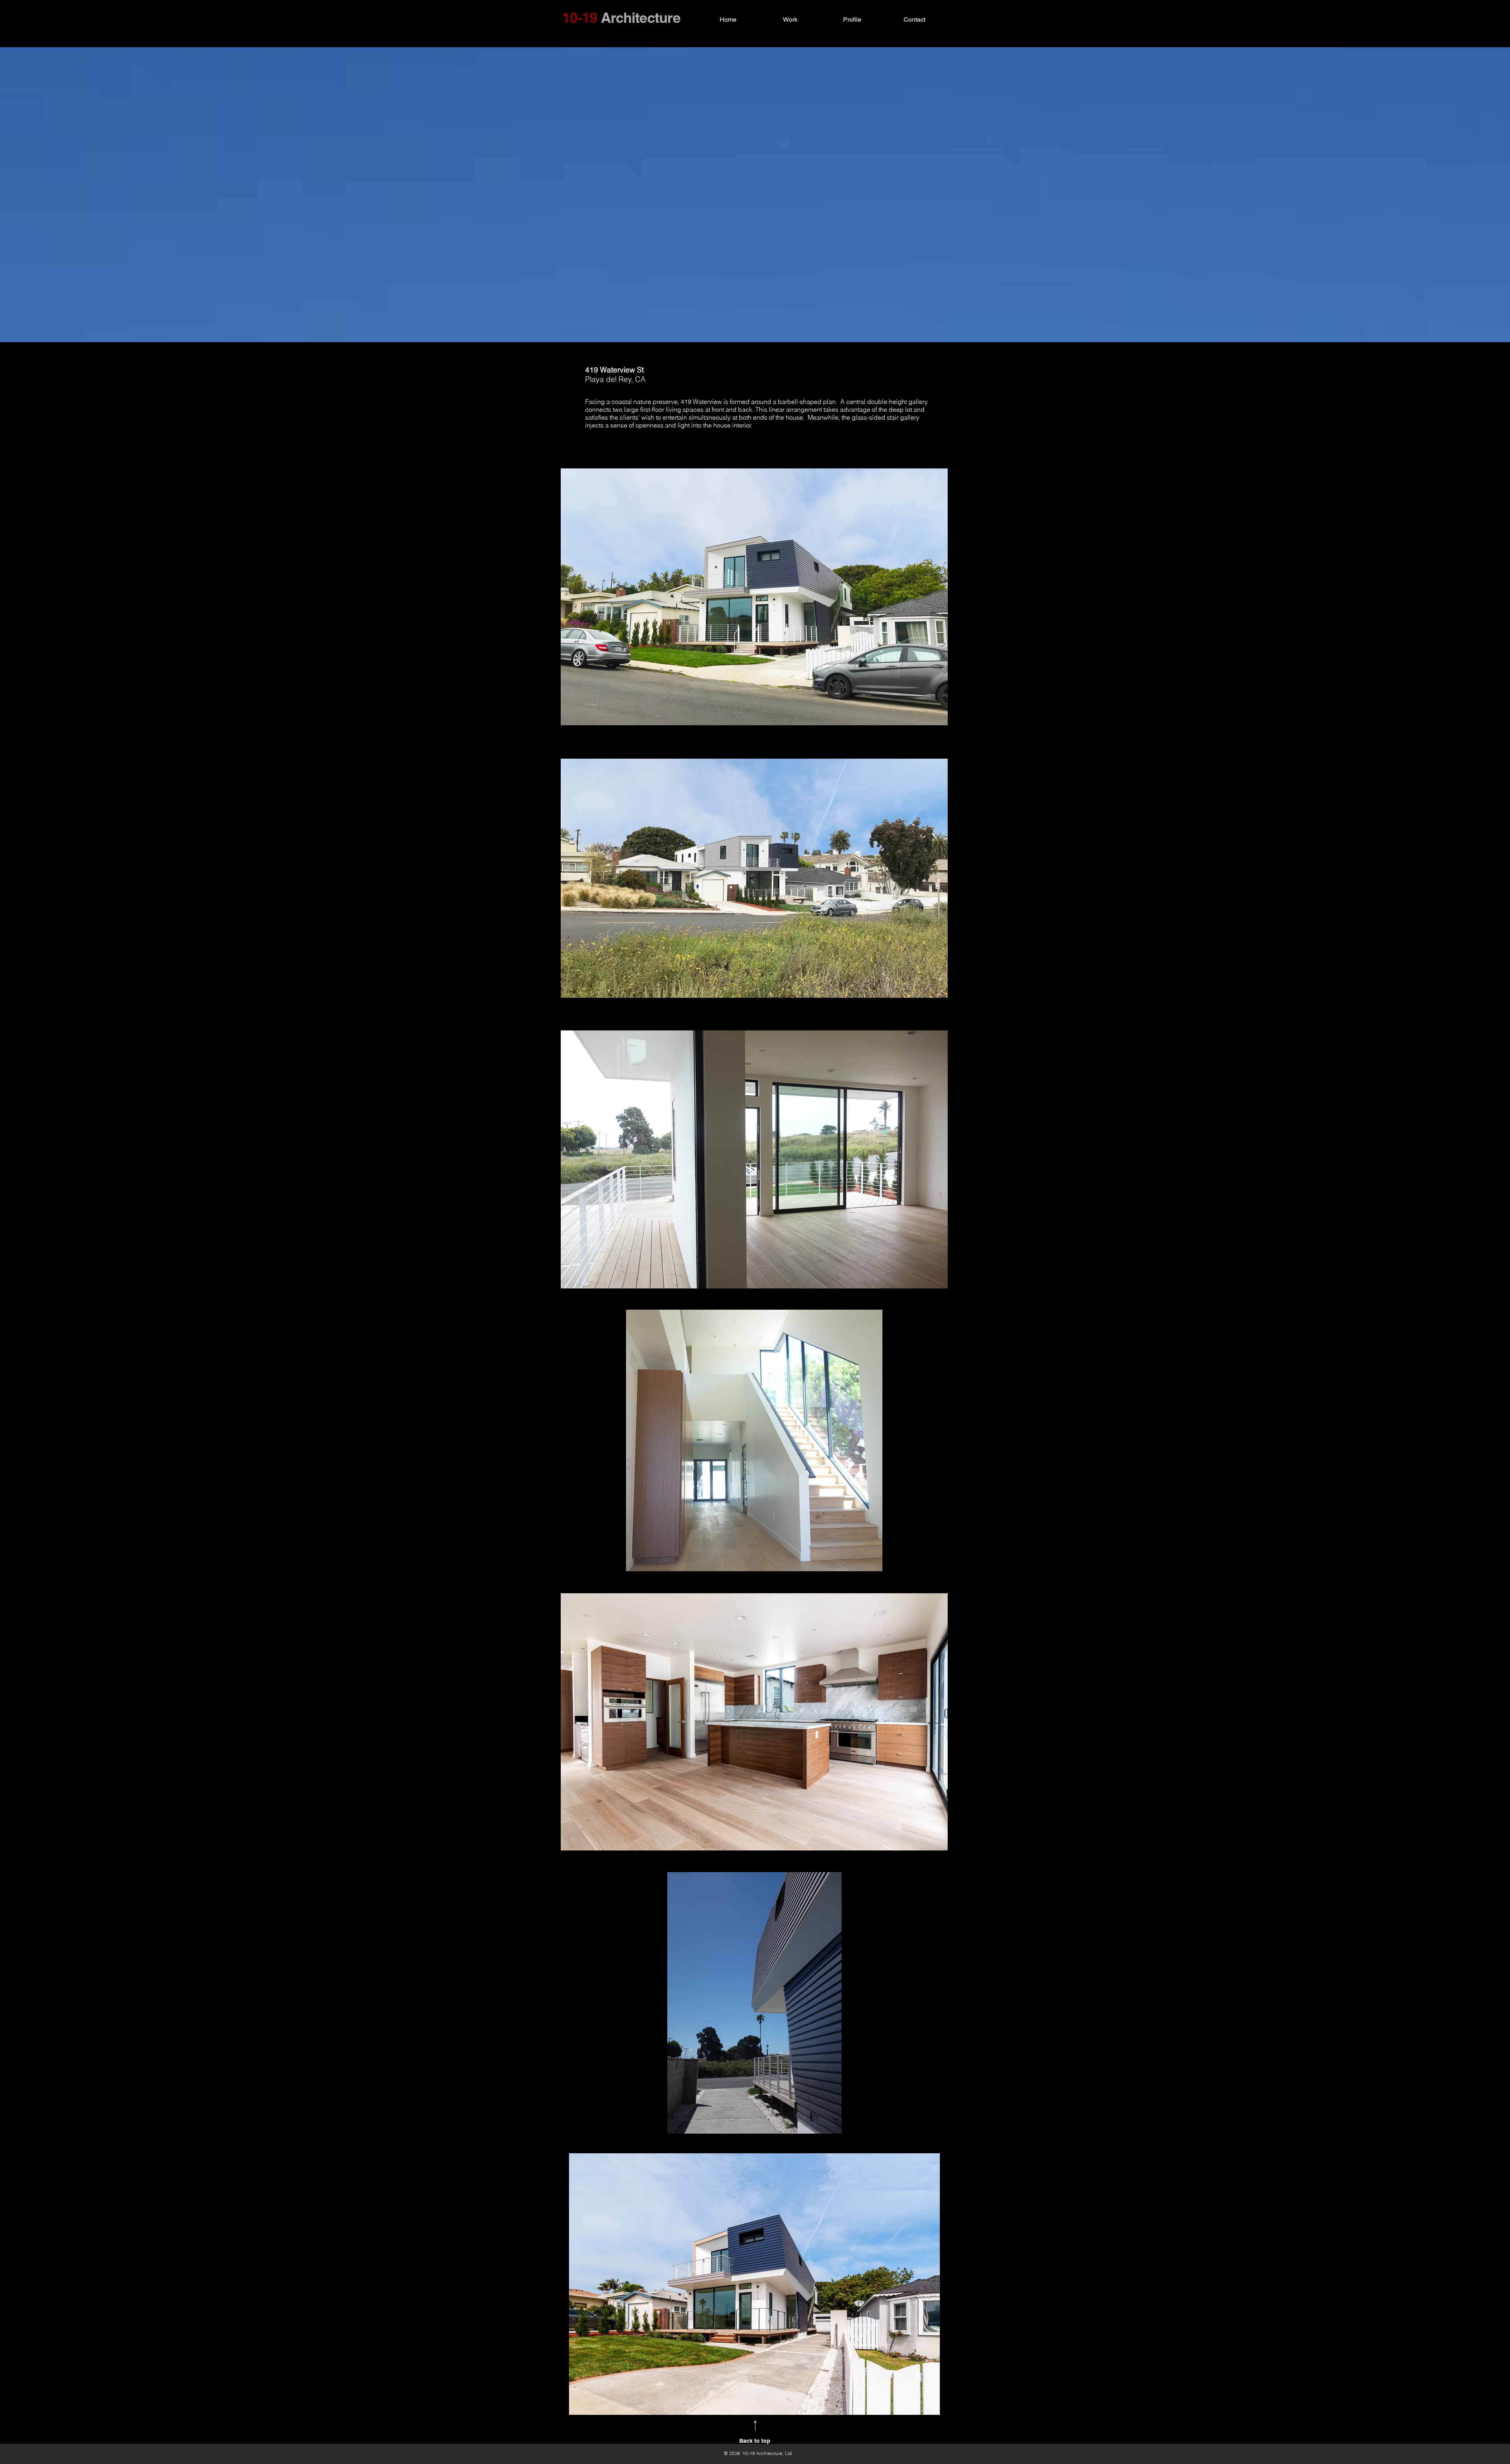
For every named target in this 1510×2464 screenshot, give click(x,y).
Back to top (755, 2441)
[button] (754, 597)
